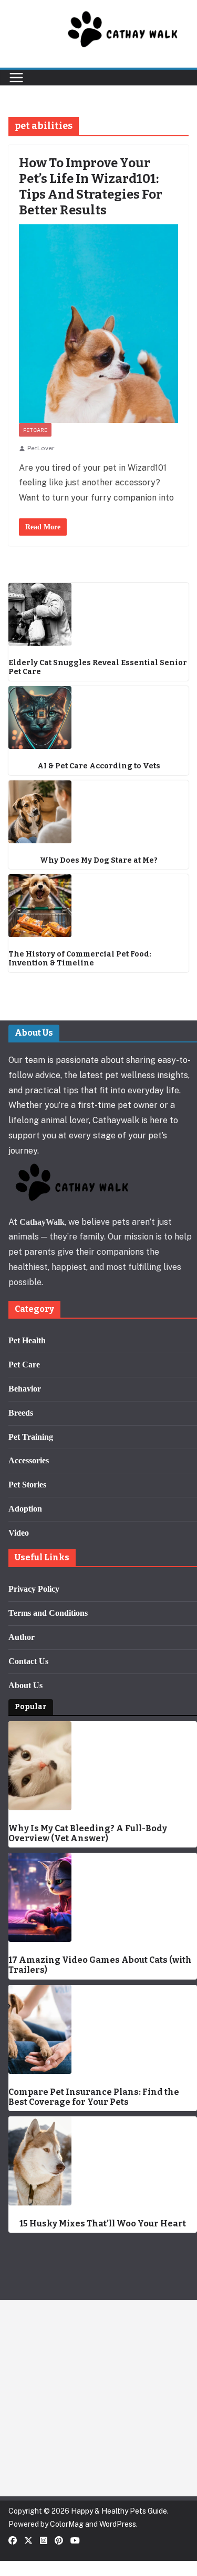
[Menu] (16, 78)
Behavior (25, 1389)
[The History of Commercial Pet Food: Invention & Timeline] (98, 906)
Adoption (25, 1509)
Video (19, 1533)
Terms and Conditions (48, 1613)
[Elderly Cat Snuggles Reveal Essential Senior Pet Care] (98, 614)
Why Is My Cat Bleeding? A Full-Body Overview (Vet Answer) (88, 1833)
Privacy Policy (34, 1589)
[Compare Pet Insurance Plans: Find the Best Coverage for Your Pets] (103, 2029)
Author (22, 1637)
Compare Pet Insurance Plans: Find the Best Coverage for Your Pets (94, 2097)
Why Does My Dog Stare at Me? (99, 861)
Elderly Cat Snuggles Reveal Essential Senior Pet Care (98, 667)
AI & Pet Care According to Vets (99, 766)
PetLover (41, 448)
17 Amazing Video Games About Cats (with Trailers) (100, 1965)
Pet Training (31, 1437)
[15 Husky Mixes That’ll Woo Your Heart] (103, 2161)
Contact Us (28, 1661)
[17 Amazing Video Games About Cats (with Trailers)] (103, 1897)
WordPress (118, 2524)
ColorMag (67, 2524)
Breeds (21, 1413)
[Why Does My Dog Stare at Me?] (98, 812)
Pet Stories (27, 1485)
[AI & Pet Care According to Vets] (98, 718)
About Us (25, 1685)
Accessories (29, 1460)
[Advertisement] (98, 2398)
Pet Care (35, 430)
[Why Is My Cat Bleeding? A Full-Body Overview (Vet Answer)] (103, 1766)
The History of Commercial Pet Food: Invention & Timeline (80, 959)
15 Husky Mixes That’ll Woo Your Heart (103, 2224)
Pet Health (27, 1340)
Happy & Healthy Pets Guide (119, 2511)
